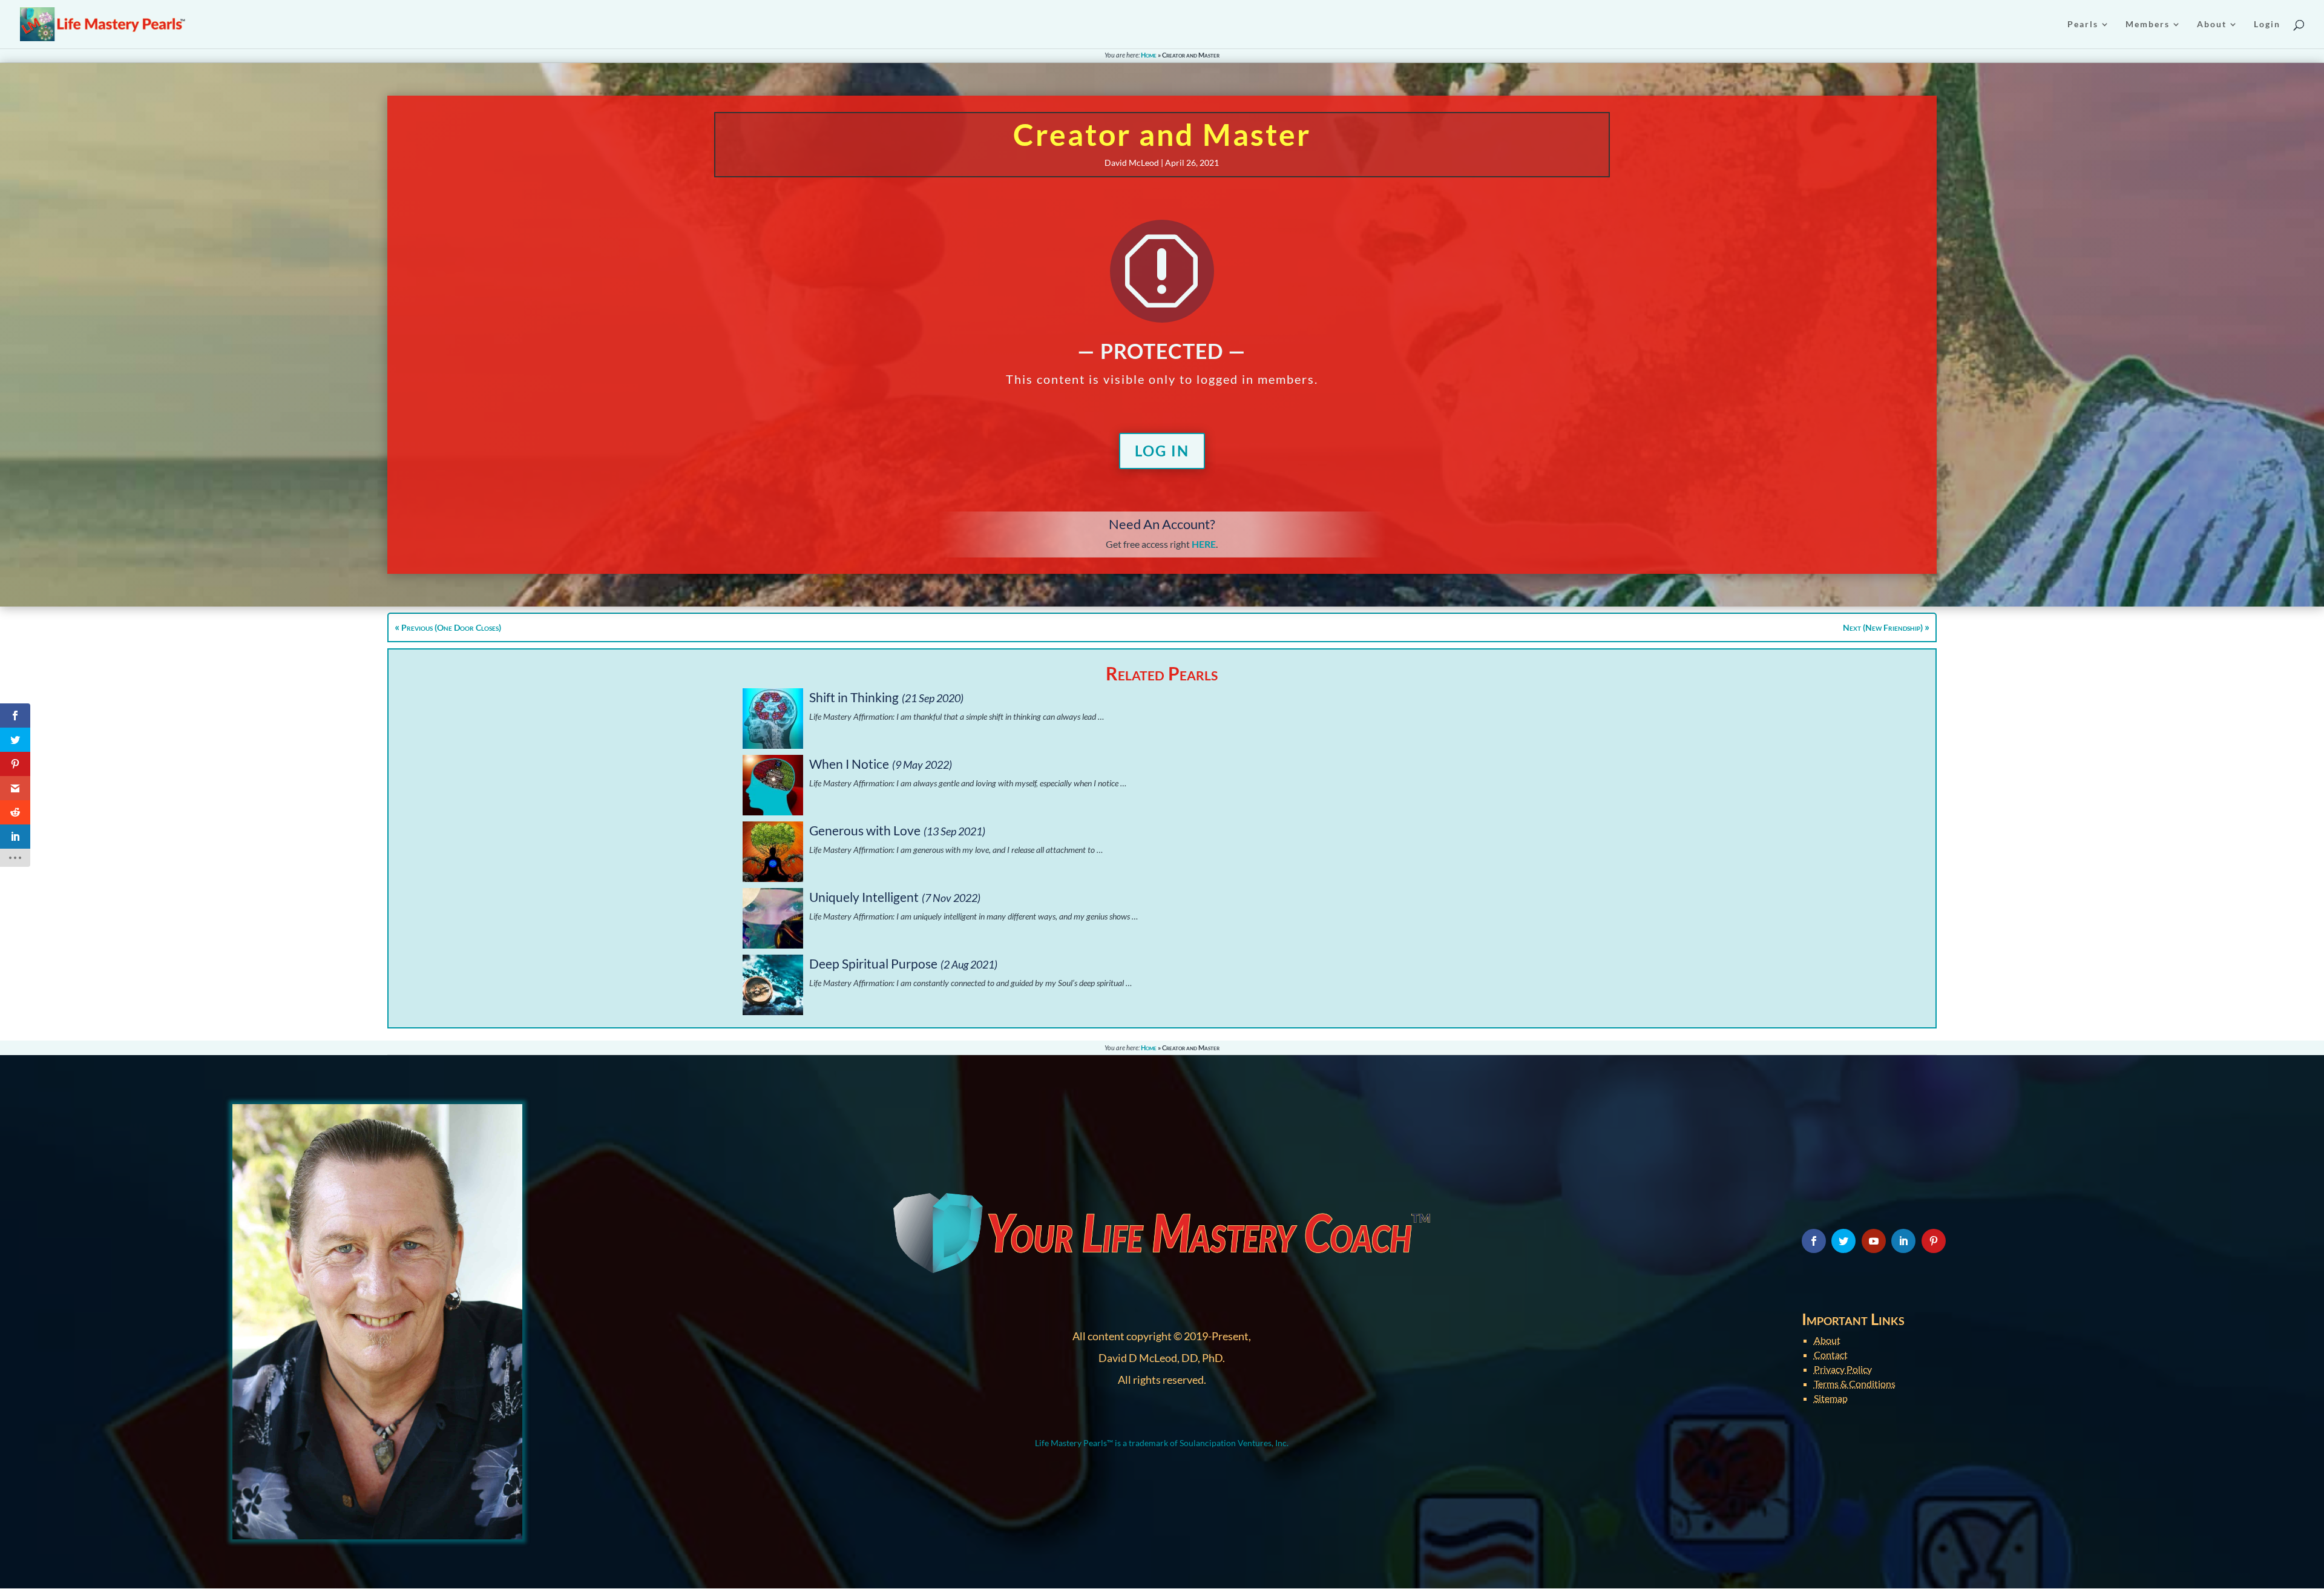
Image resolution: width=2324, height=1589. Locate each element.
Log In (1162, 451)
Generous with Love (865, 830)
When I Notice (849, 764)
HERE (1204, 544)
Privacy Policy (1843, 1369)
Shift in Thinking (854, 697)
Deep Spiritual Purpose (873, 963)
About (1827, 1340)
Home (1149, 55)
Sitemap (1831, 1398)
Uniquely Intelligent (864, 897)
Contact (1831, 1354)
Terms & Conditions (1855, 1383)
